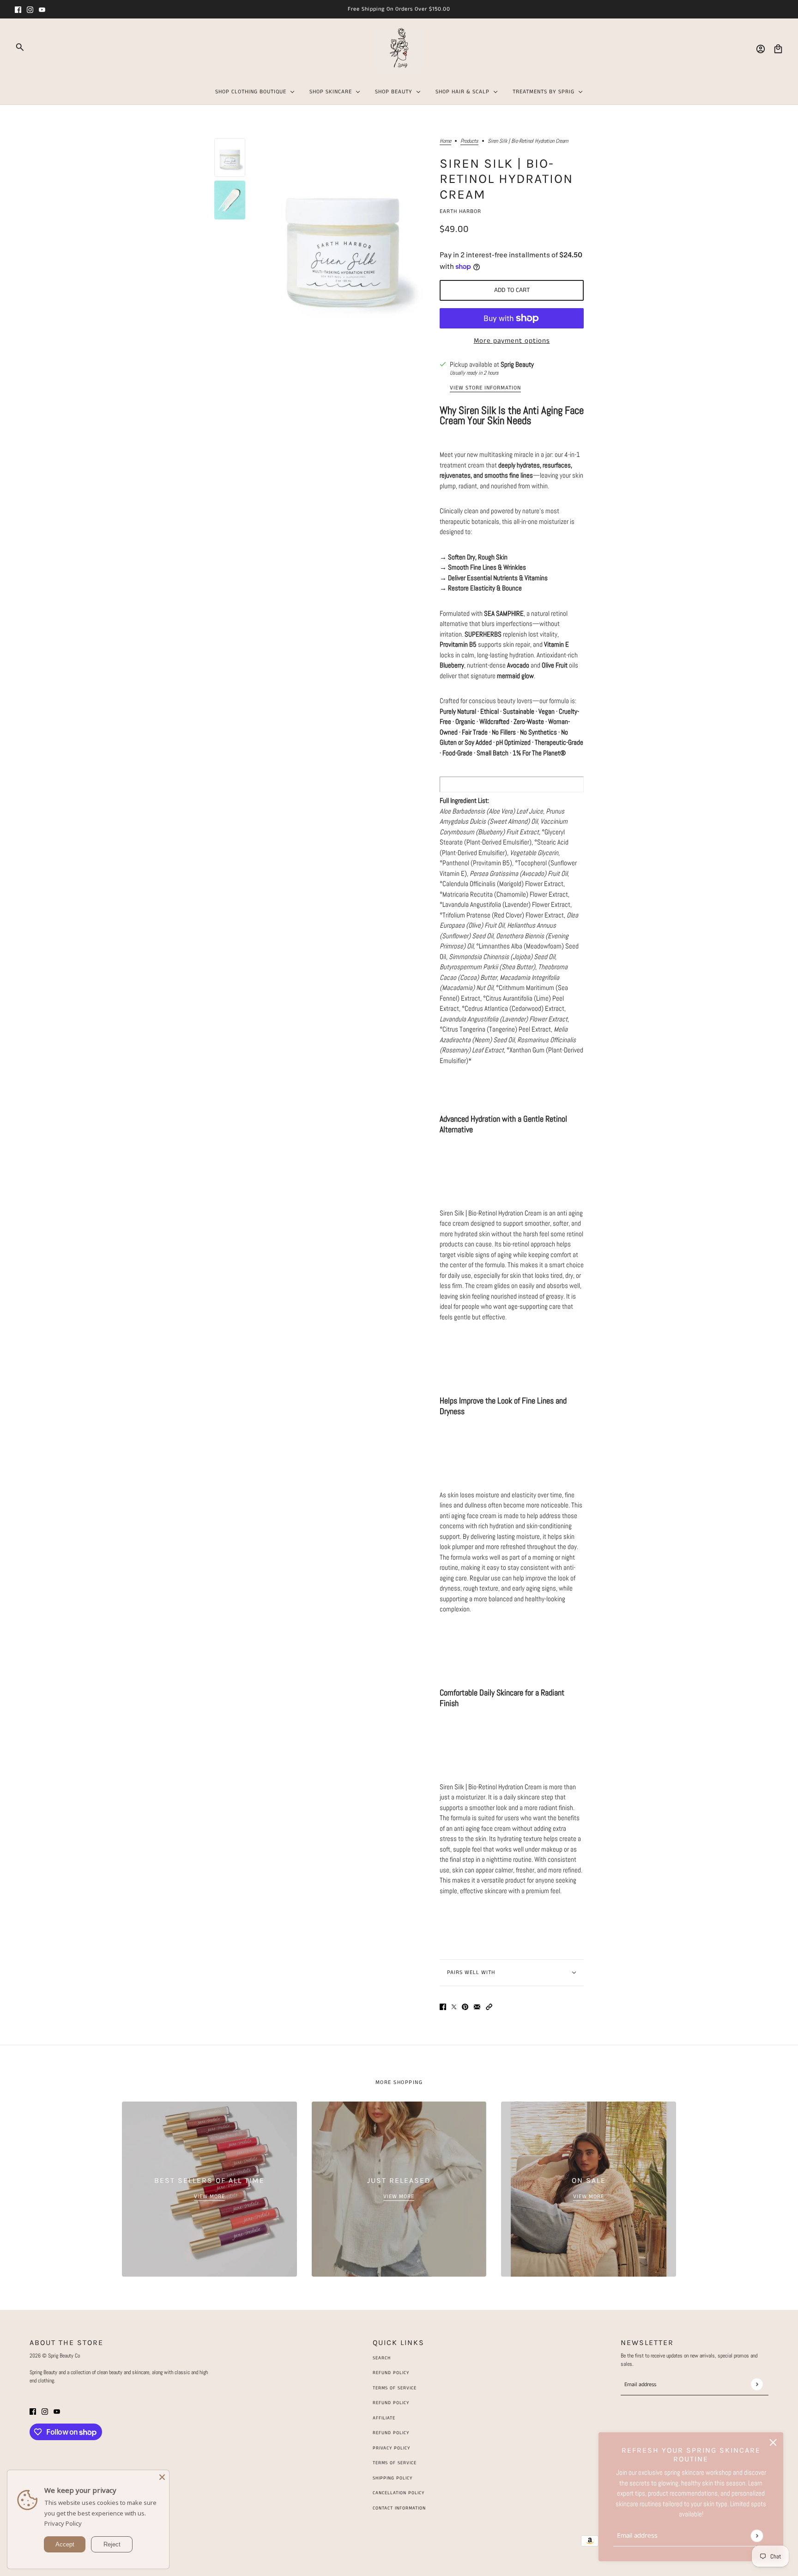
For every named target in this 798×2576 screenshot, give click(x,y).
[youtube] (42, 9)
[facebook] (18, 9)
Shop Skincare (331, 92)
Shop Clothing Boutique (251, 92)
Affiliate (384, 2418)
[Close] (162, 2477)
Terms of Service (395, 2388)
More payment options (512, 341)
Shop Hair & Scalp (462, 92)
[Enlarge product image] (342, 241)
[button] (489, 2006)
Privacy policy (391, 2448)
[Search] (20, 47)
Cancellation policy (399, 2493)
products (469, 141)
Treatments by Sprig (544, 92)
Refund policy (391, 2433)
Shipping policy (393, 2478)
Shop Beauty (394, 92)
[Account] (761, 49)
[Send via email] (477, 2006)
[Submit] (757, 2536)
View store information (485, 389)
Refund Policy (391, 2373)
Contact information (399, 2508)
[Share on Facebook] (443, 2006)
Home (445, 141)
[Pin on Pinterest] (465, 2006)
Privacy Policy (63, 2523)
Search (382, 2358)
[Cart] (778, 49)
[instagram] (30, 9)
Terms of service (395, 2463)
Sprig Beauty (517, 364)
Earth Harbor (460, 211)
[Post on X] (454, 2006)
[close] (773, 2442)
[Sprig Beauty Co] (399, 49)
